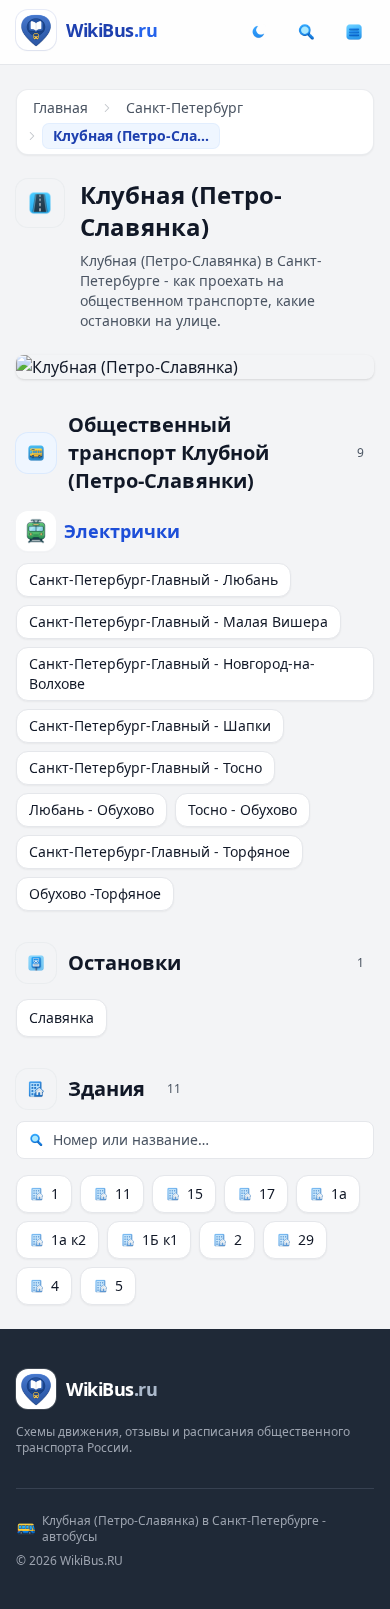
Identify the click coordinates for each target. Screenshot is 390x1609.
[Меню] (354, 32)
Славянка (61, 1017)
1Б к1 (160, 1239)
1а (339, 1193)
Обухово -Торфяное (95, 893)
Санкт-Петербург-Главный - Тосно (145, 767)
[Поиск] (306, 32)
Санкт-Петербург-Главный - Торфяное (159, 851)
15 (195, 1193)
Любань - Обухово (91, 809)
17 (267, 1193)
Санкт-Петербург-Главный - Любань (153, 579)
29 (306, 1239)
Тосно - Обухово (242, 809)
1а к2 (68, 1239)
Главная (60, 107)
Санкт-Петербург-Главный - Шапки (150, 725)
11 (123, 1193)
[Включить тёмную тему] (258, 32)
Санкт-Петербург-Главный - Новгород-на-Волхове (172, 673)
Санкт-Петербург (184, 107)
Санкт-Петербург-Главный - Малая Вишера (178, 621)
